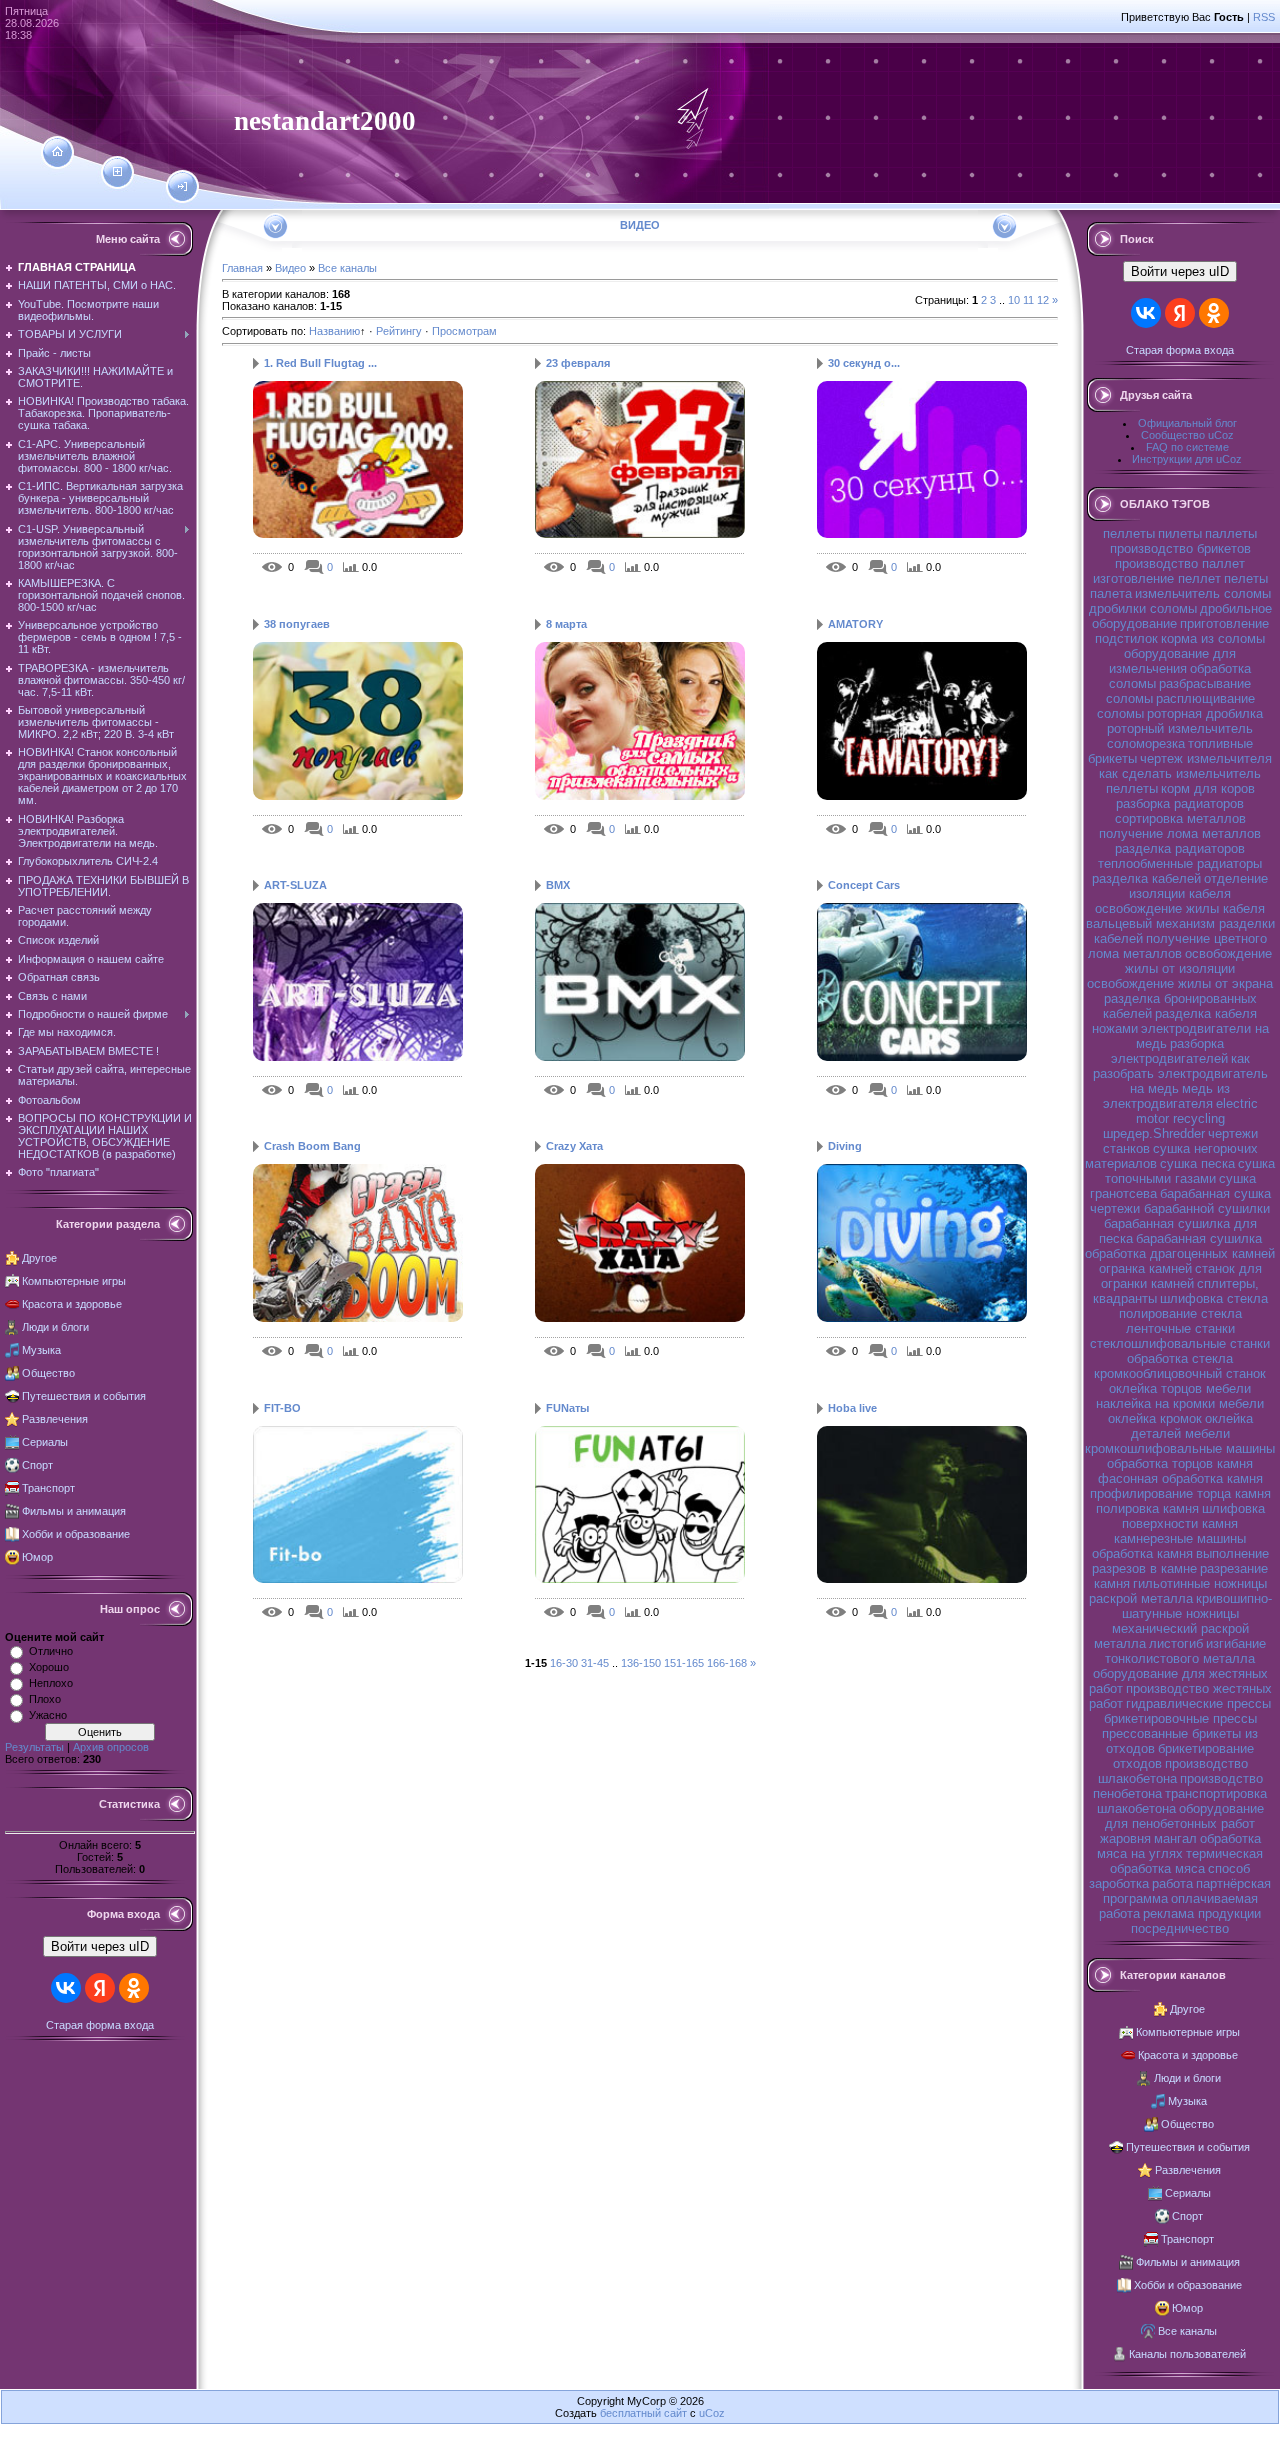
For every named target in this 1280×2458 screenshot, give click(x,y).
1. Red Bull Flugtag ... (320, 363)
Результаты (34, 1747)
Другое (39, 1258)
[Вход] (182, 187)
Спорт (37, 1465)
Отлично (51, 1651)
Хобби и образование (76, 1534)
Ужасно (48, 1715)
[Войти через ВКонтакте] (66, 1988)
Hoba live (852, 1408)
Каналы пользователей (1187, 2354)
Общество (48, 1373)
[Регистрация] (117, 172)
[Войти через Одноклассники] (134, 1988)
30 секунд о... (864, 363)
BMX (558, 885)
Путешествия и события (84, 1396)
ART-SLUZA (295, 885)
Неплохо (51, 1683)
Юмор (37, 1557)
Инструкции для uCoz (1187, 459)
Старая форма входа (100, 2025)
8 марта (566, 624)
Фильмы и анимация (74, 1511)
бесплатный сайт (643, 2413)
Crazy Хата (574, 1146)
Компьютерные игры (74, 1281)
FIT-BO (282, 1408)
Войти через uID (100, 1946)
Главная (242, 268)
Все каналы (347, 268)
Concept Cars (864, 885)
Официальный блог (1187, 423)
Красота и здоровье (72, 1304)
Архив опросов (111, 1747)
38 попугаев (297, 624)
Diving (845, 1146)
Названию (334, 331)
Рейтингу (399, 331)
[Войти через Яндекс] (100, 1988)
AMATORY (855, 624)
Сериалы (45, 1442)
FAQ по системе (1187, 447)
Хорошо (49, 1667)
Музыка (41, 1350)
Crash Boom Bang (312, 1146)
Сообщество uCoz (1187, 435)
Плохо (45, 1699)
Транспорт (48, 1488)
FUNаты (567, 1408)
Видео (290, 268)
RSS (1264, 17)
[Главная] (57, 152)
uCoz (712, 2413)
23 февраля (578, 363)
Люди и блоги (55, 1327)
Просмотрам (464, 331)
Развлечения (55, 1419)
